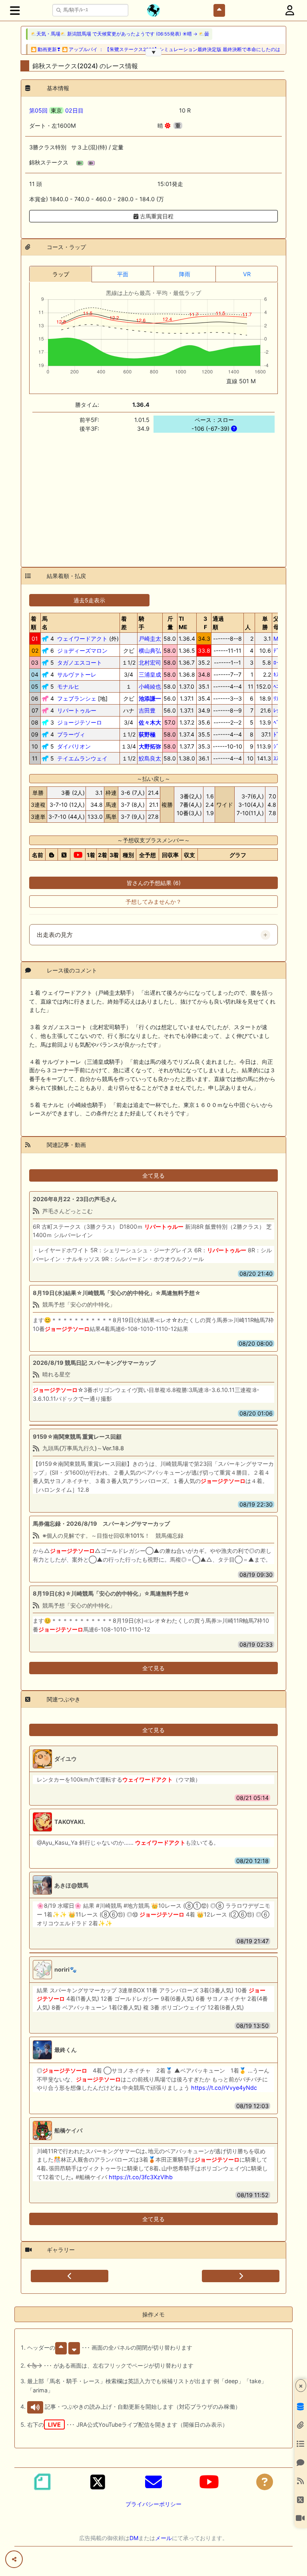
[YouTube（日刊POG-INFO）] (209, 2482)
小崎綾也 (150, 686)
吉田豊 (147, 710)
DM (134, 2538)
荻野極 (147, 734)
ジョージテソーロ (80, 722)
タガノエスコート (80, 662)
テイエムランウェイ (82, 758)
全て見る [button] (153, 1175)
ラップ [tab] (61, 274)
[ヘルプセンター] (265, 2482)
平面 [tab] (123, 274)
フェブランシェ (77, 698)
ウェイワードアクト (82, 639)
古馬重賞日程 (156, 216)
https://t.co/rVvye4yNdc (224, 2088)
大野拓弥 (150, 746)
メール (163, 2538)
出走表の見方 (55, 935)
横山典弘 (150, 650)
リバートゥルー (77, 710)
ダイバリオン (74, 746)
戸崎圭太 (150, 639)
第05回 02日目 (56, 110)
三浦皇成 (150, 674)
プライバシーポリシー (153, 2504)
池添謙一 (150, 698)
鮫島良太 (150, 758)
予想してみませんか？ (153, 902)
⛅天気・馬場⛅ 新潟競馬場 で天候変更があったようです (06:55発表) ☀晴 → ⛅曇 (120, 34)
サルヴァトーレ (77, 674)
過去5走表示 (89, 600)
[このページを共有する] (14, 2559)
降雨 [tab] (185, 274)
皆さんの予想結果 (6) (154, 883)
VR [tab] (247, 274)
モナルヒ (68, 686)
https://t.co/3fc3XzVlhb (141, 2177)
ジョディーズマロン (82, 650)
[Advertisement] (153, 495)
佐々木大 (150, 722)
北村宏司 (150, 662)
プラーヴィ (71, 734)
